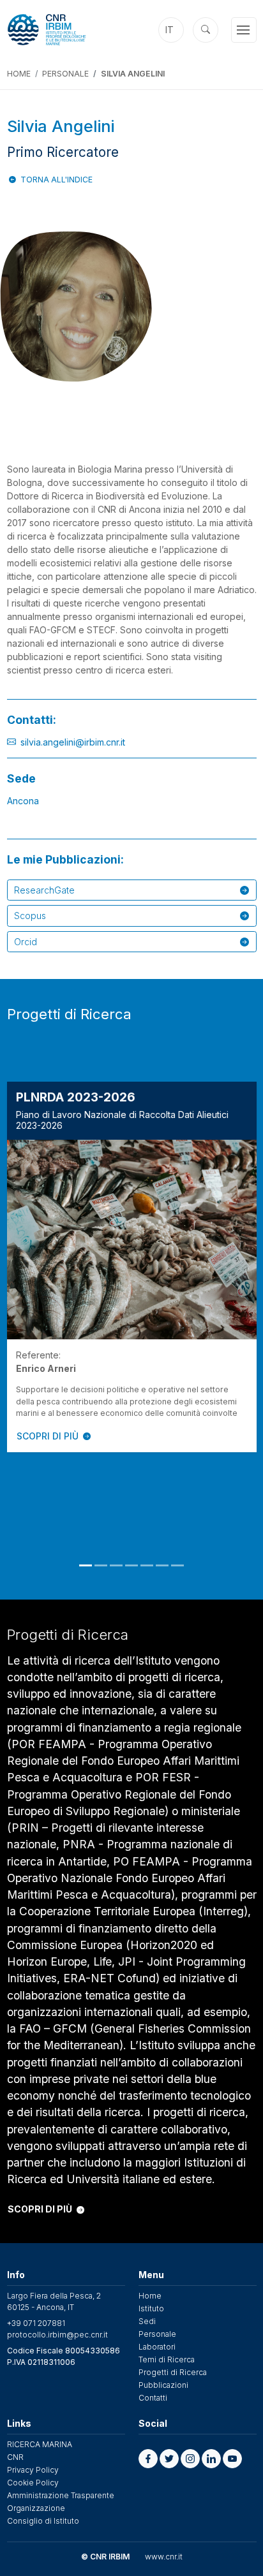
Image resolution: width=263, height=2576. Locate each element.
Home (19, 74)
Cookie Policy (33, 2483)
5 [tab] (147, 1565)
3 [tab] (116, 1565)
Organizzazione (36, 2508)
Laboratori (157, 2347)
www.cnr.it (164, 2557)
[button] (148, 2459)
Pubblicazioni (163, 2385)
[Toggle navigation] (244, 30)
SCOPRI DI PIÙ (48, 1436)
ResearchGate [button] (44, 890)
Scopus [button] (30, 916)
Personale (65, 74)
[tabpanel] (132, 1267)
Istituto (151, 2308)
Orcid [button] (26, 942)
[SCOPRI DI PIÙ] (132, 1240)
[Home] (64, 30)
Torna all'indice (56, 180)
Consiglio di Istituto (43, 2521)
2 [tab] (101, 1565)
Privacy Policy (33, 2470)
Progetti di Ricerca (173, 2372)
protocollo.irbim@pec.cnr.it (57, 2335)
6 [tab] (162, 1565)
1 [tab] (86, 1565)
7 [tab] (177, 1565)
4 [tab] (131, 1565)
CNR (15, 2457)
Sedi (147, 2321)
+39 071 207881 (36, 2323)
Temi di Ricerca (167, 2359)
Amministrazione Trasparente (61, 2495)
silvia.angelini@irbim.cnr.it (73, 742)
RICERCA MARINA (40, 2444)
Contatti (153, 2398)
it (169, 30)
